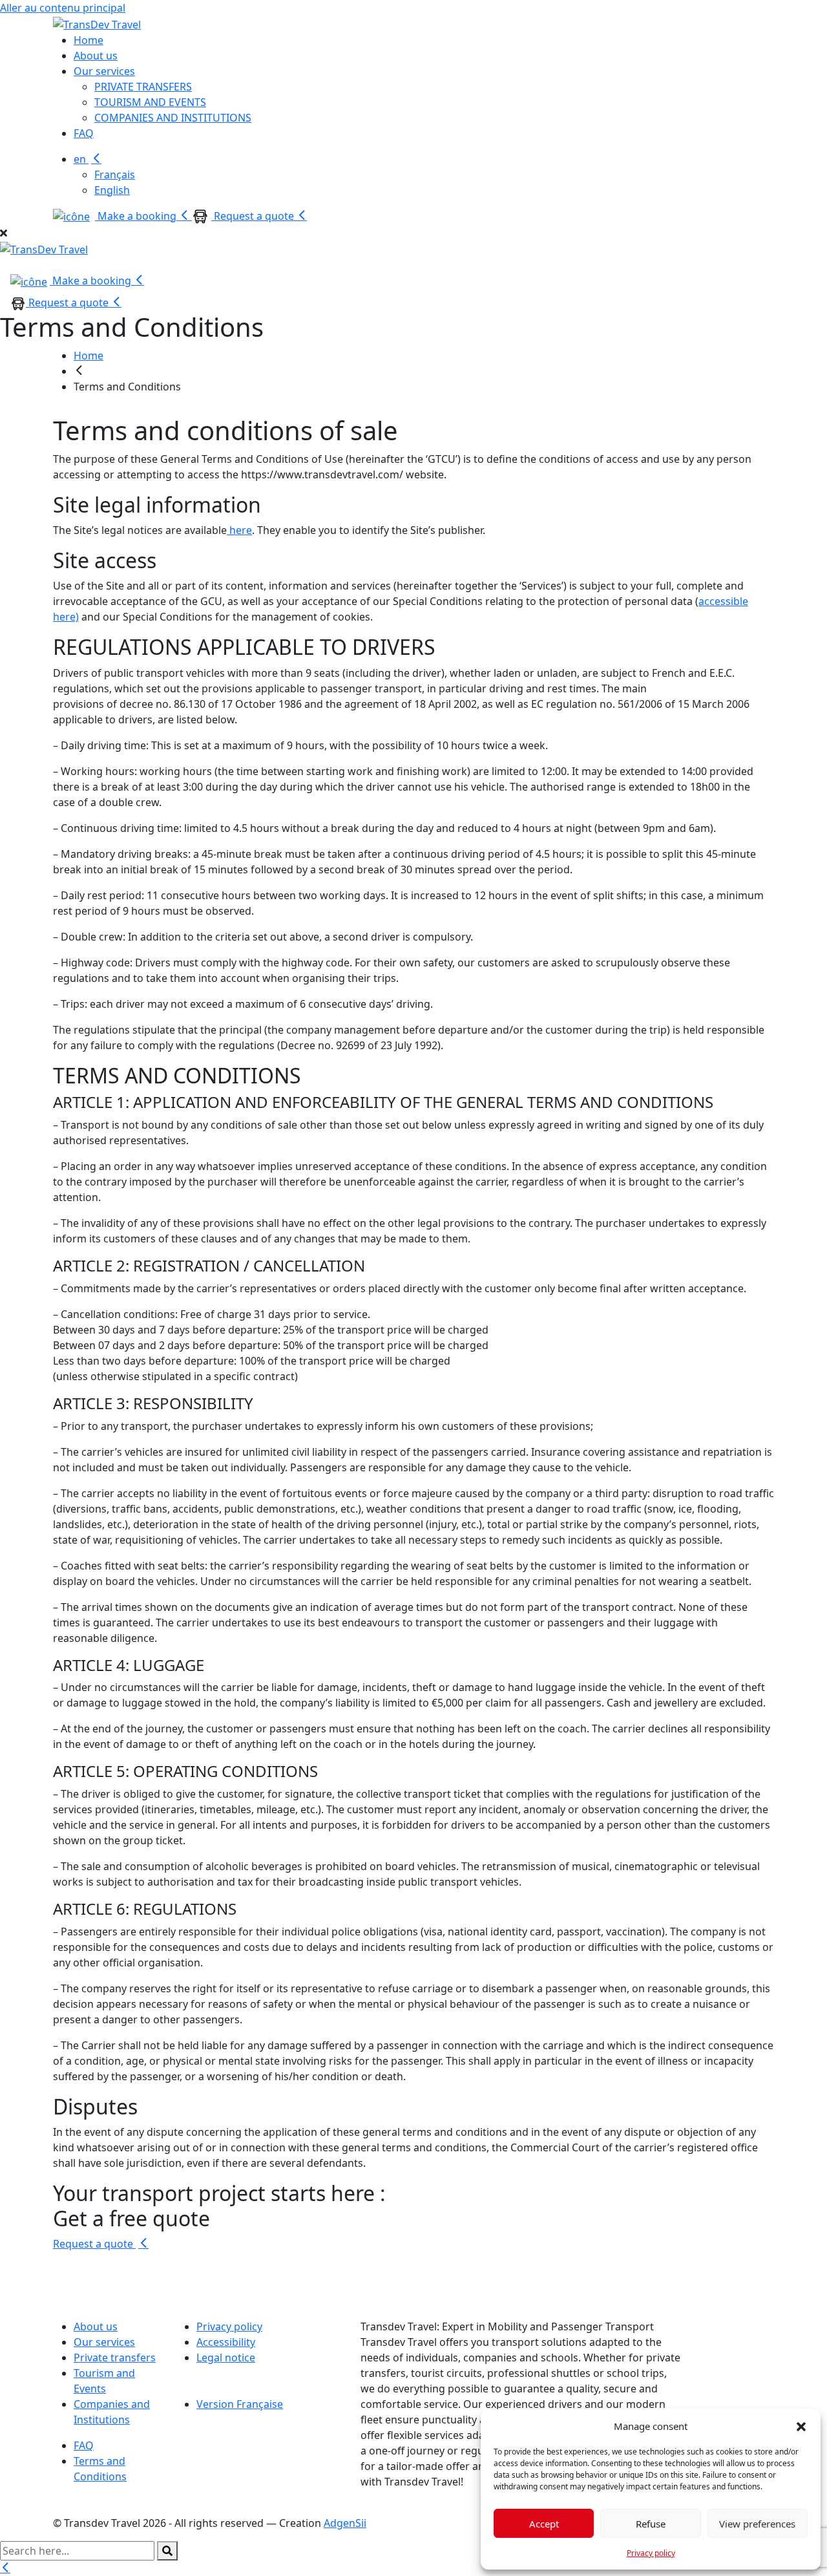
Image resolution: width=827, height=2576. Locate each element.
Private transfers (115, 2358)
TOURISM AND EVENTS (150, 102)
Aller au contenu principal (63, 8)
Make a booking (137, 216)
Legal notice (226, 2358)
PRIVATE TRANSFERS (143, 87)
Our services (104, 71)
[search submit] (167, 2551)
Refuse (651, 2524)
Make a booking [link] (92, 281)
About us (96, 56)
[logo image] (44, 248)
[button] (801, 2426)
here (239, 530)
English (112, 190)
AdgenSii (345, 2523)
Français (115, 175)
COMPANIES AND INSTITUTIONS (173, 118)
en (81, 159)
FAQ (84, 133)
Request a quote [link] (68, 303)
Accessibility (226, 2342)
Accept (544, 2524)
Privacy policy (651, 2553)
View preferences (757, 2524)
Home (89, 40)
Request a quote (254, 216)
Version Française (240, 2404)
